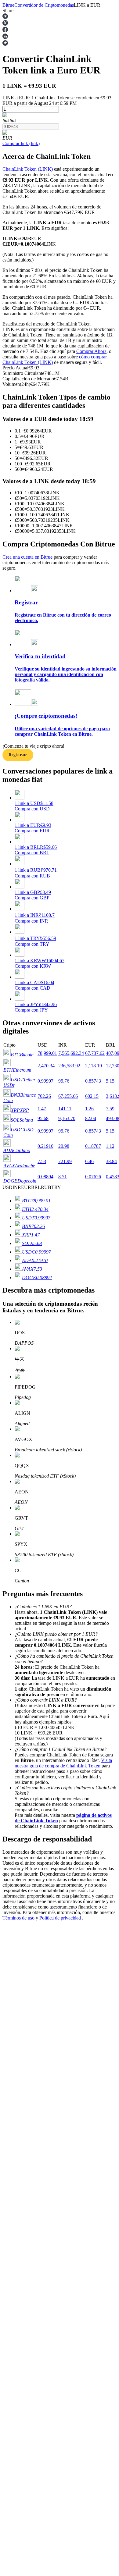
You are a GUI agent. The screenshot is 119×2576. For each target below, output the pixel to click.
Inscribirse (24, 1825)
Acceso (10, 1824)
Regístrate (18, 755)
